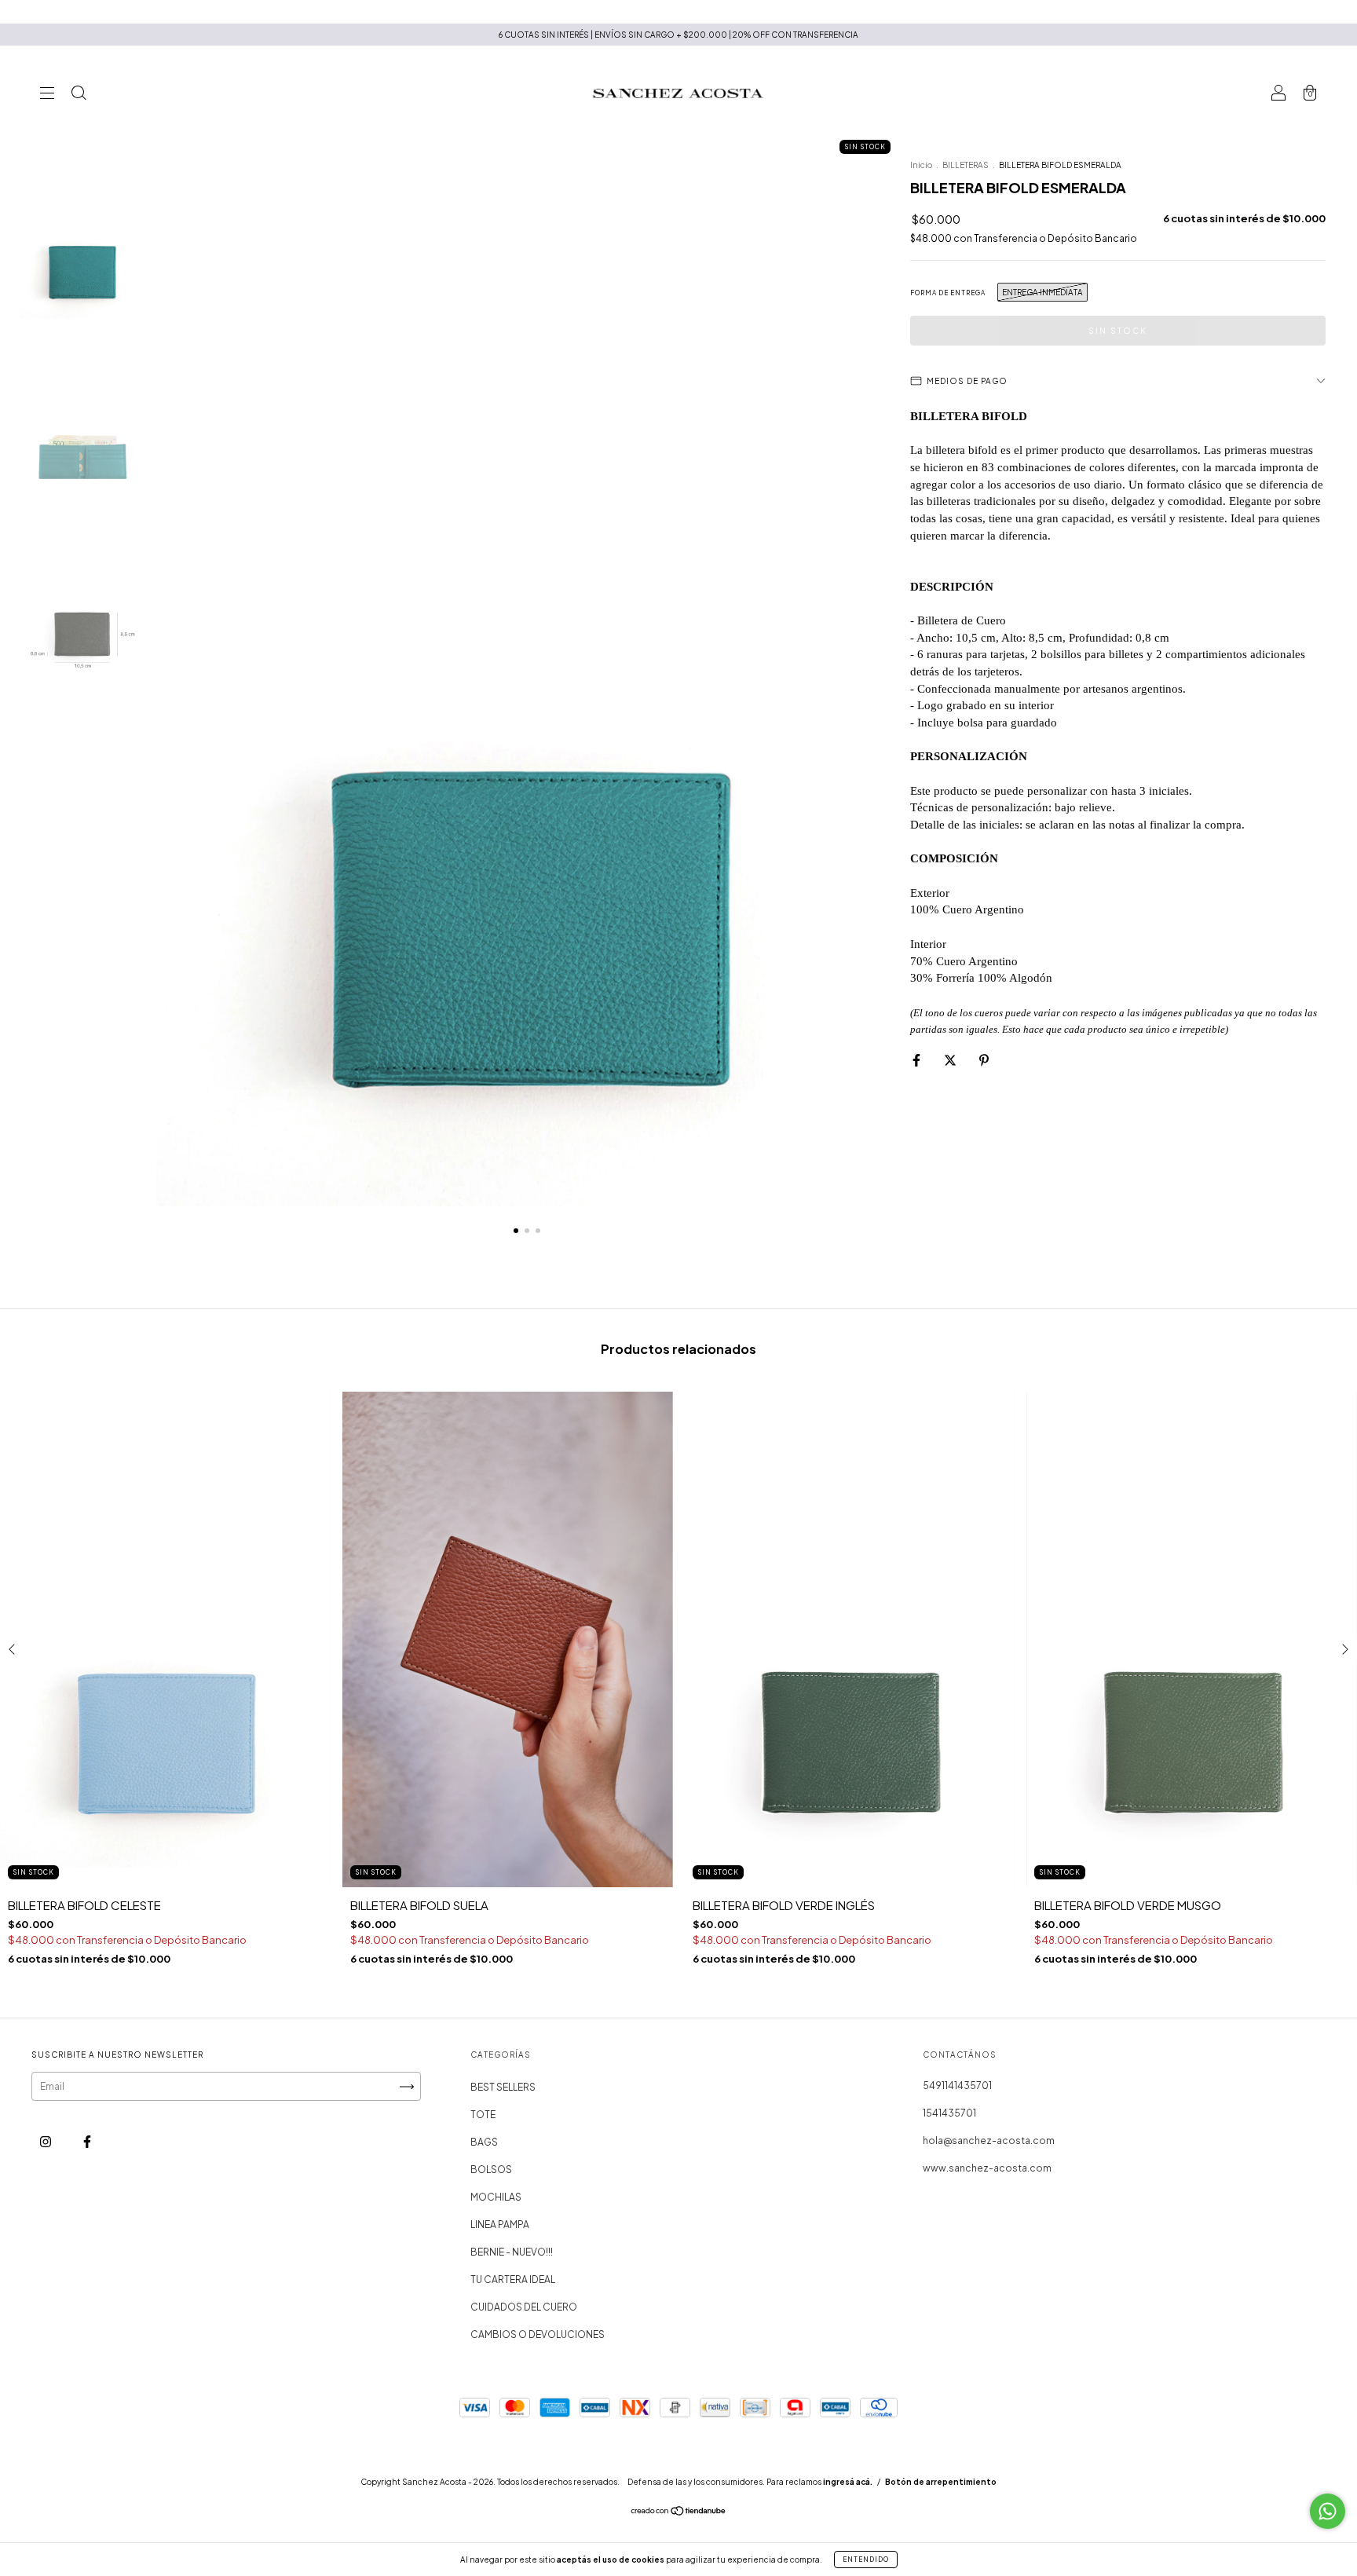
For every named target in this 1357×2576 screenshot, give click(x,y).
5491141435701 (957, 2086)
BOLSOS (491, 2170)
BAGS (484, 2142)
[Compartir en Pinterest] (984, 1060)
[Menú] (47, 95)
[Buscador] (79, 95)
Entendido (866, 2560)
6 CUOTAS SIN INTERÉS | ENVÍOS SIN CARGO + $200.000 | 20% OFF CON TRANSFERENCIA (678, 35)
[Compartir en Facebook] (917, 1060)
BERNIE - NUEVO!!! (512, 2252)
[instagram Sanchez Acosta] (46, 2142)
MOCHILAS (496, 2197)
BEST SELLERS (503, 2087)
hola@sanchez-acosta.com (989, 2141)
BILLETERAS (966, 165)
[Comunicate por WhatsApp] (1328, 2511)
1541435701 (949, 2113)
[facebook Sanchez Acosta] (87, 2142)
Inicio (921, 165)
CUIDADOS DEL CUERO (524, 2307)
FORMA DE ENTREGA (948, 293)
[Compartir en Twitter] (951, 1060)
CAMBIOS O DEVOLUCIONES (538, 2334)
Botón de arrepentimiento (941, 2482)
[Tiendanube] (679, 2513)
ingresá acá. (848, 2482)
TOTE (483, 2115)
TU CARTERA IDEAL (513, 2280)
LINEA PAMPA (500, 2225)
